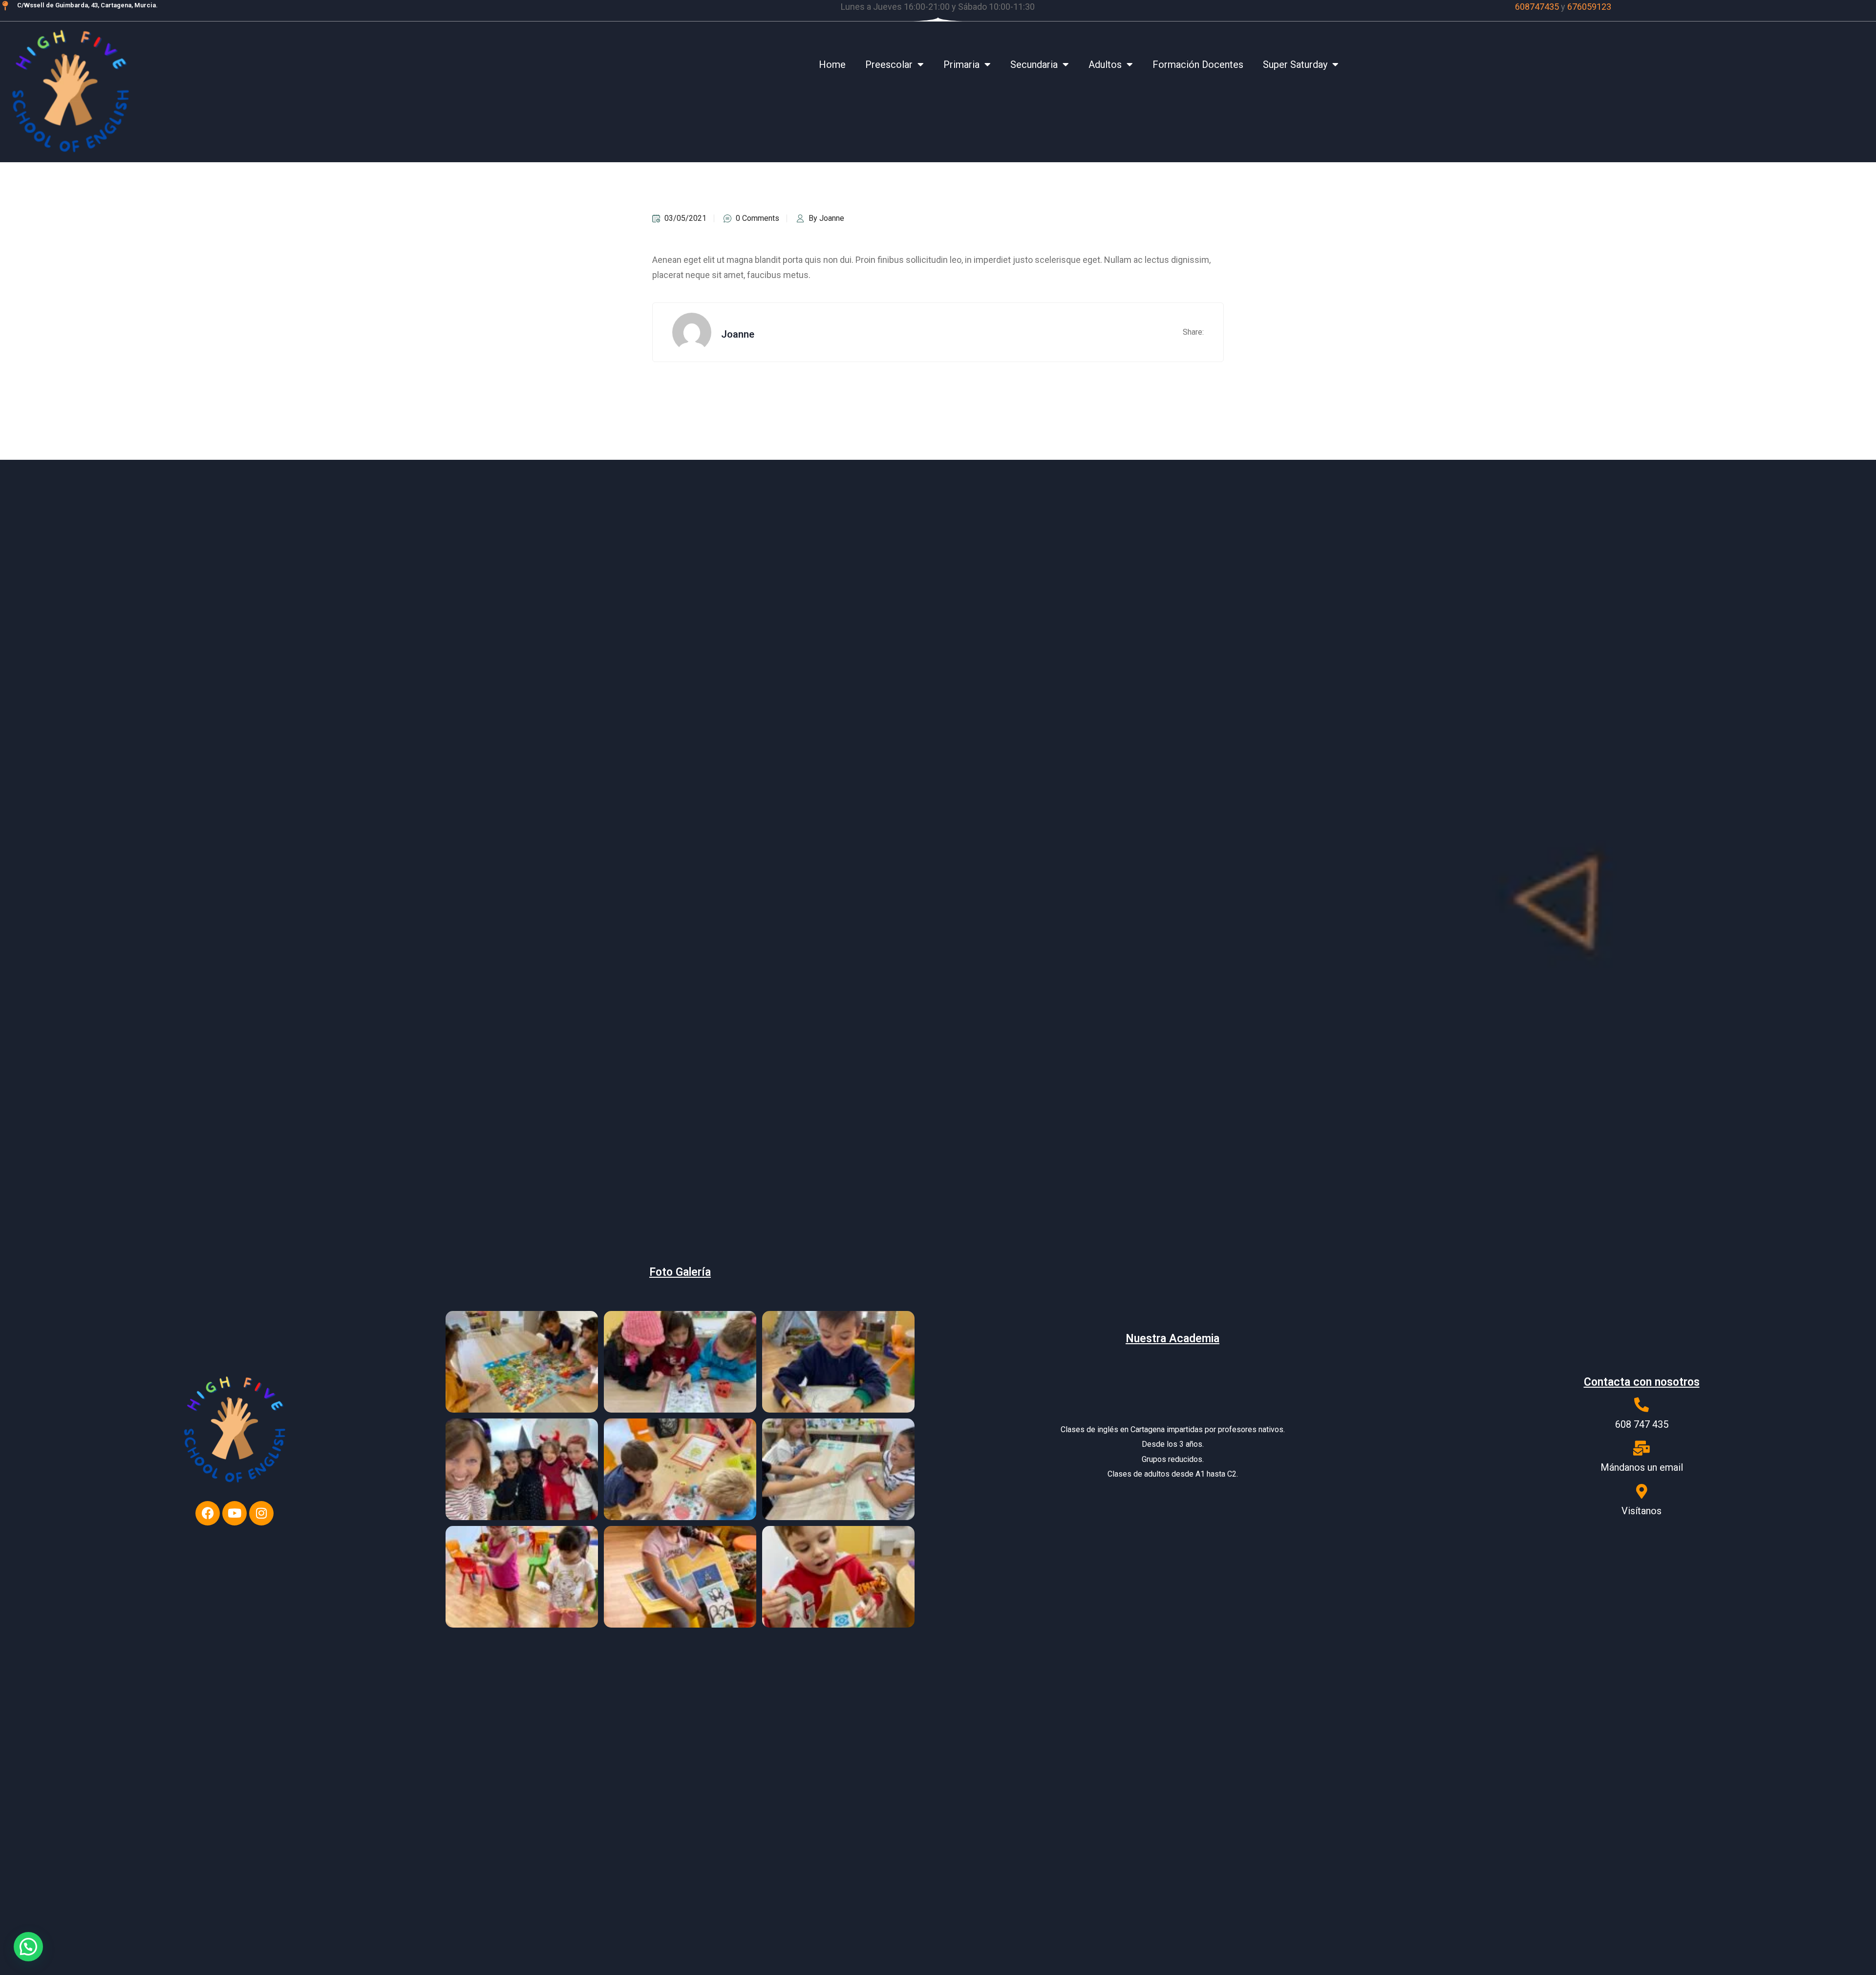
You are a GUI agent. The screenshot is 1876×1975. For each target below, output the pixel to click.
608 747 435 (1642, 1424)
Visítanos (1641, 1511)
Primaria (961, 64)
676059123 (1589, 7)
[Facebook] (208, 1513)
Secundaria (1034, 64)
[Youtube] (234, 1513)
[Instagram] (261, 1513)
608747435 (1537, 7)
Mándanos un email (1642, 1467)
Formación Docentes (1198, 64)
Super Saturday (1295, 64)
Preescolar (889, 64)
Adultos (1105, 64)
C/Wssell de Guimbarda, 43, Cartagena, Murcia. (87, 5)
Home (832, 64)
